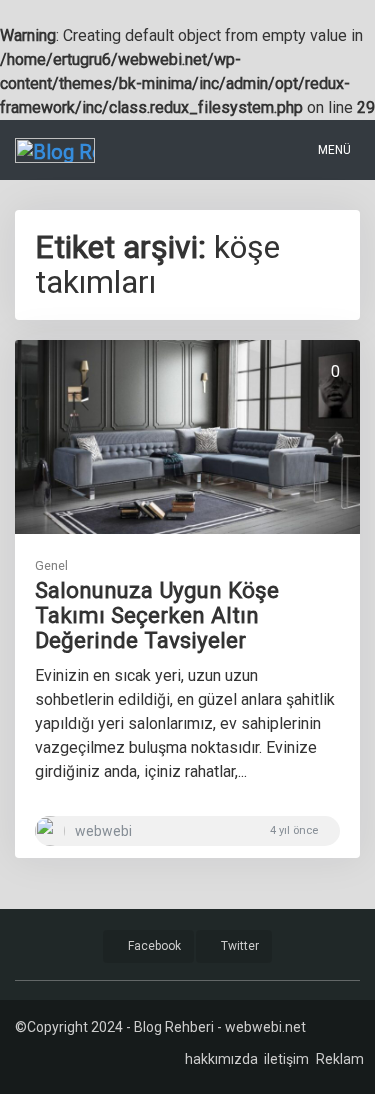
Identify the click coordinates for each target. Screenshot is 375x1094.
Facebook (153, 946)
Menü (333, 150)
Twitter (238, 946)
